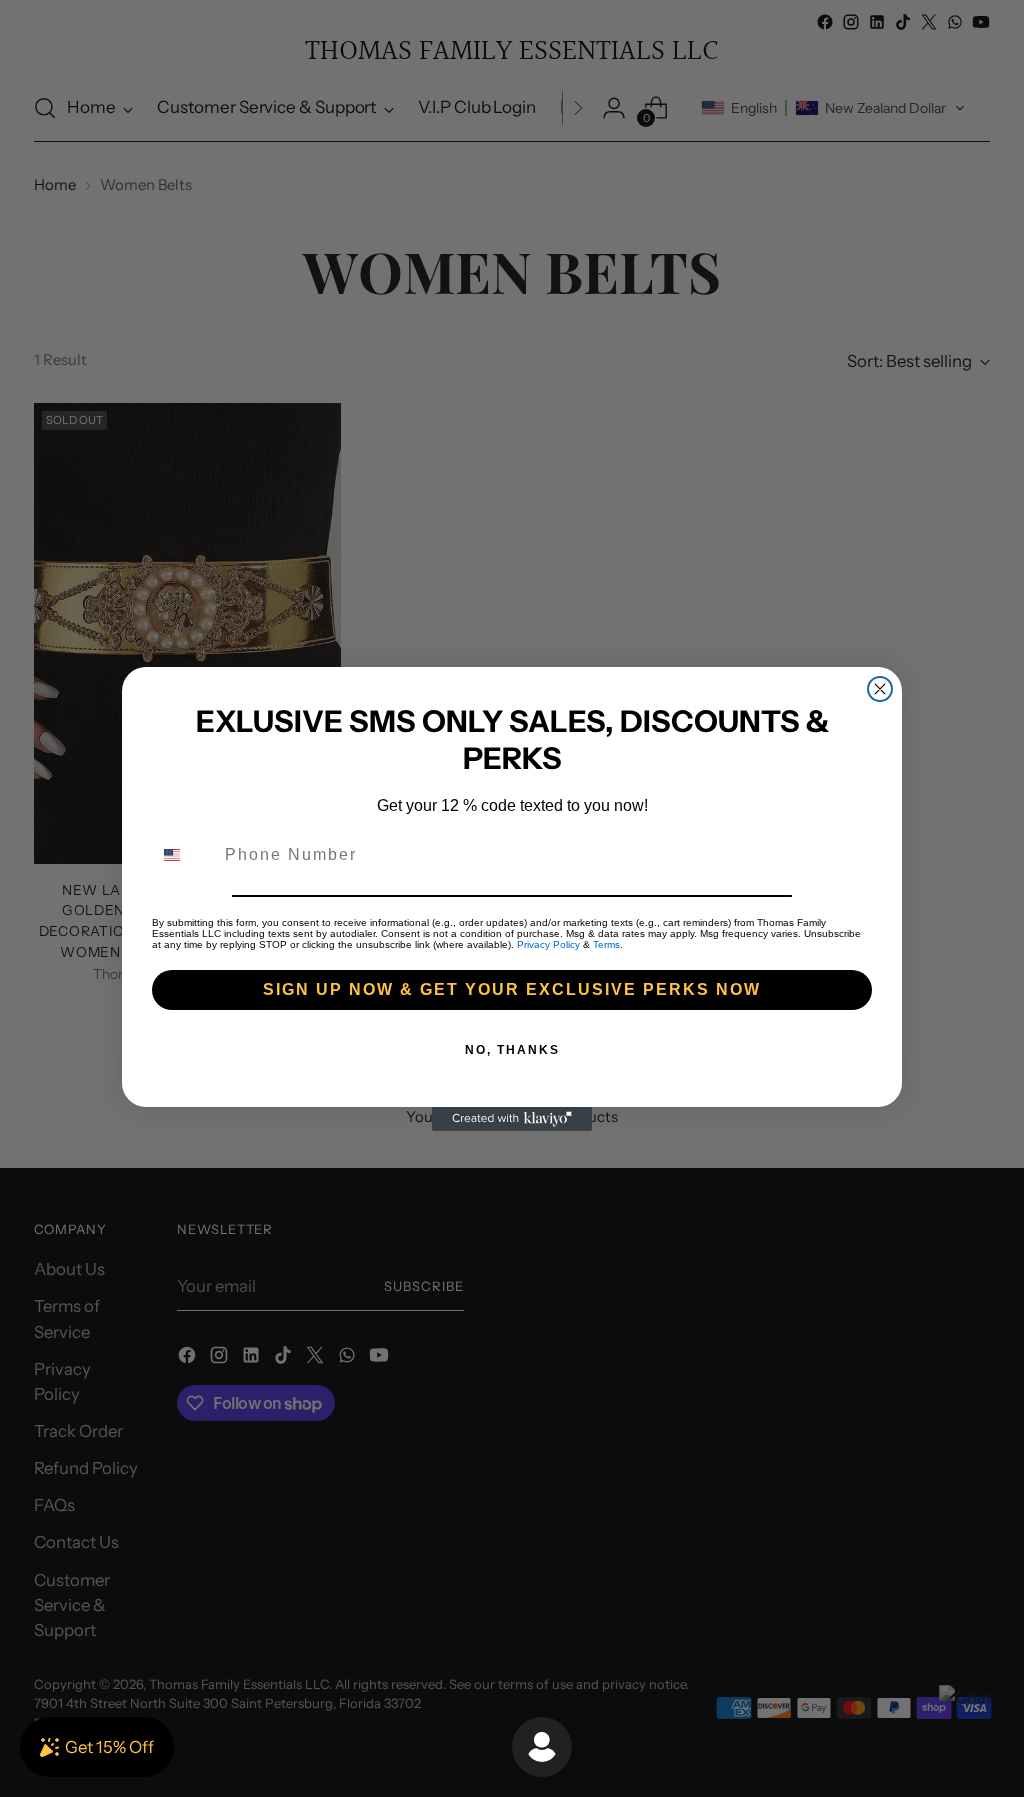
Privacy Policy (548, 944)
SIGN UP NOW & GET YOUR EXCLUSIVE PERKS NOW (512, 989)
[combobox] (184, 855)
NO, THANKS (512, 1050)
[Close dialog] (880, 689)
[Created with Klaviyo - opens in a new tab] (512, 1119)
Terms (606, 944)
